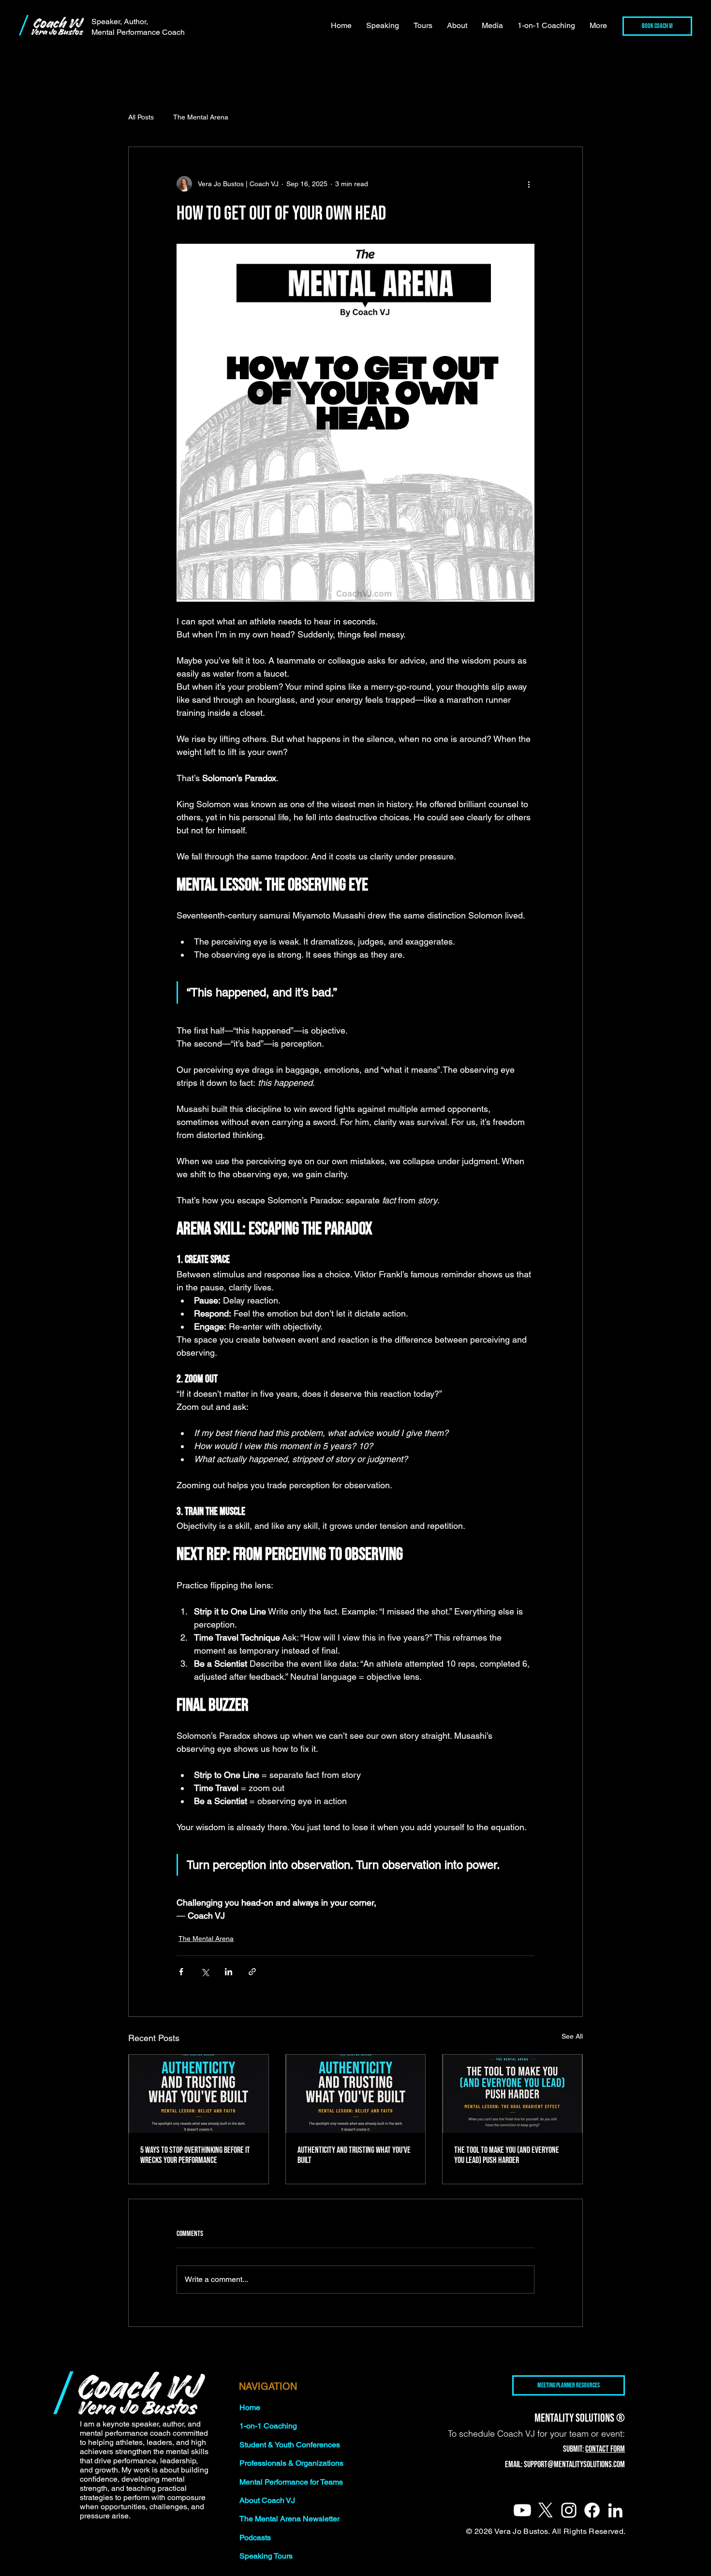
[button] (383, 26)
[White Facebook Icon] (592, 2510)
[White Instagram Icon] (569, 2510)
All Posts (141, 117)
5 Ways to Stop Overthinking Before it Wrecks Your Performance (195, 2155)
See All (572, 2036)
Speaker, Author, (120, 22)
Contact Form (605, 2449)
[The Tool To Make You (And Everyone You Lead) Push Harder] (512, 2094)
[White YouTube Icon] (522, 2510)
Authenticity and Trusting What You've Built (354, 2155)
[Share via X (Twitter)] (205, 1972)
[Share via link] (252, 1972)
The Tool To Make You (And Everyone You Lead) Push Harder (507, 2155)
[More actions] (529, 184)
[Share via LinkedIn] (229, 1972)
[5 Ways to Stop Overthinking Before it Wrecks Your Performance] (199, 2094)
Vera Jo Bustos (57, 32)
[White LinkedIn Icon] (615, 2510)
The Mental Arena (201, 117)
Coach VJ (57, 23)
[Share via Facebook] (181, 1972)
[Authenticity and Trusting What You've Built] (356, 2094)
